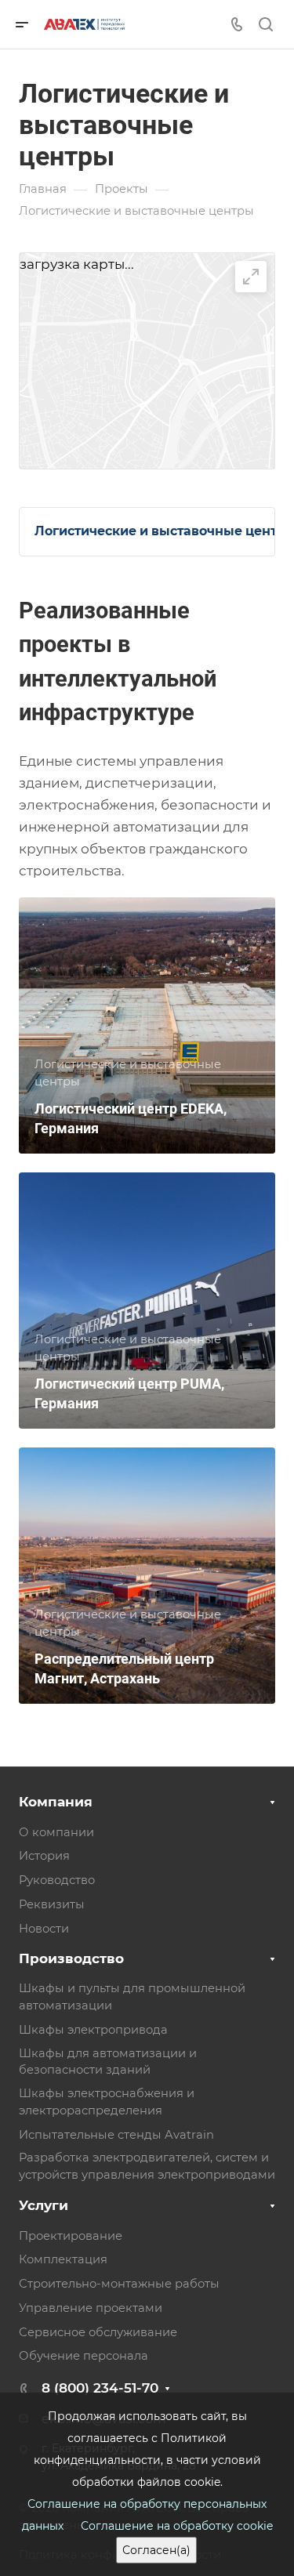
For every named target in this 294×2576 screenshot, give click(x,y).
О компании (56, 1832)
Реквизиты (52, 1904)
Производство (71, 1958)
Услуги (44, 2205)
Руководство (57, 1880)
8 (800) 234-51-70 (100, 2388)
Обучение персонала (83, 2356)
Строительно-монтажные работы (119, 2284)
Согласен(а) (156, 2550)
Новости (44, 1929)
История (44, 1856)
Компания (56, 1802)
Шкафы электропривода (93, 2030)
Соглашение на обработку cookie (177, 2526)
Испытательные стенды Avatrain (116, 2135)
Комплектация (63, 2259)
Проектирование (71, 2236)
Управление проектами (91, 2308)
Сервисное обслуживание (98, 2332)
